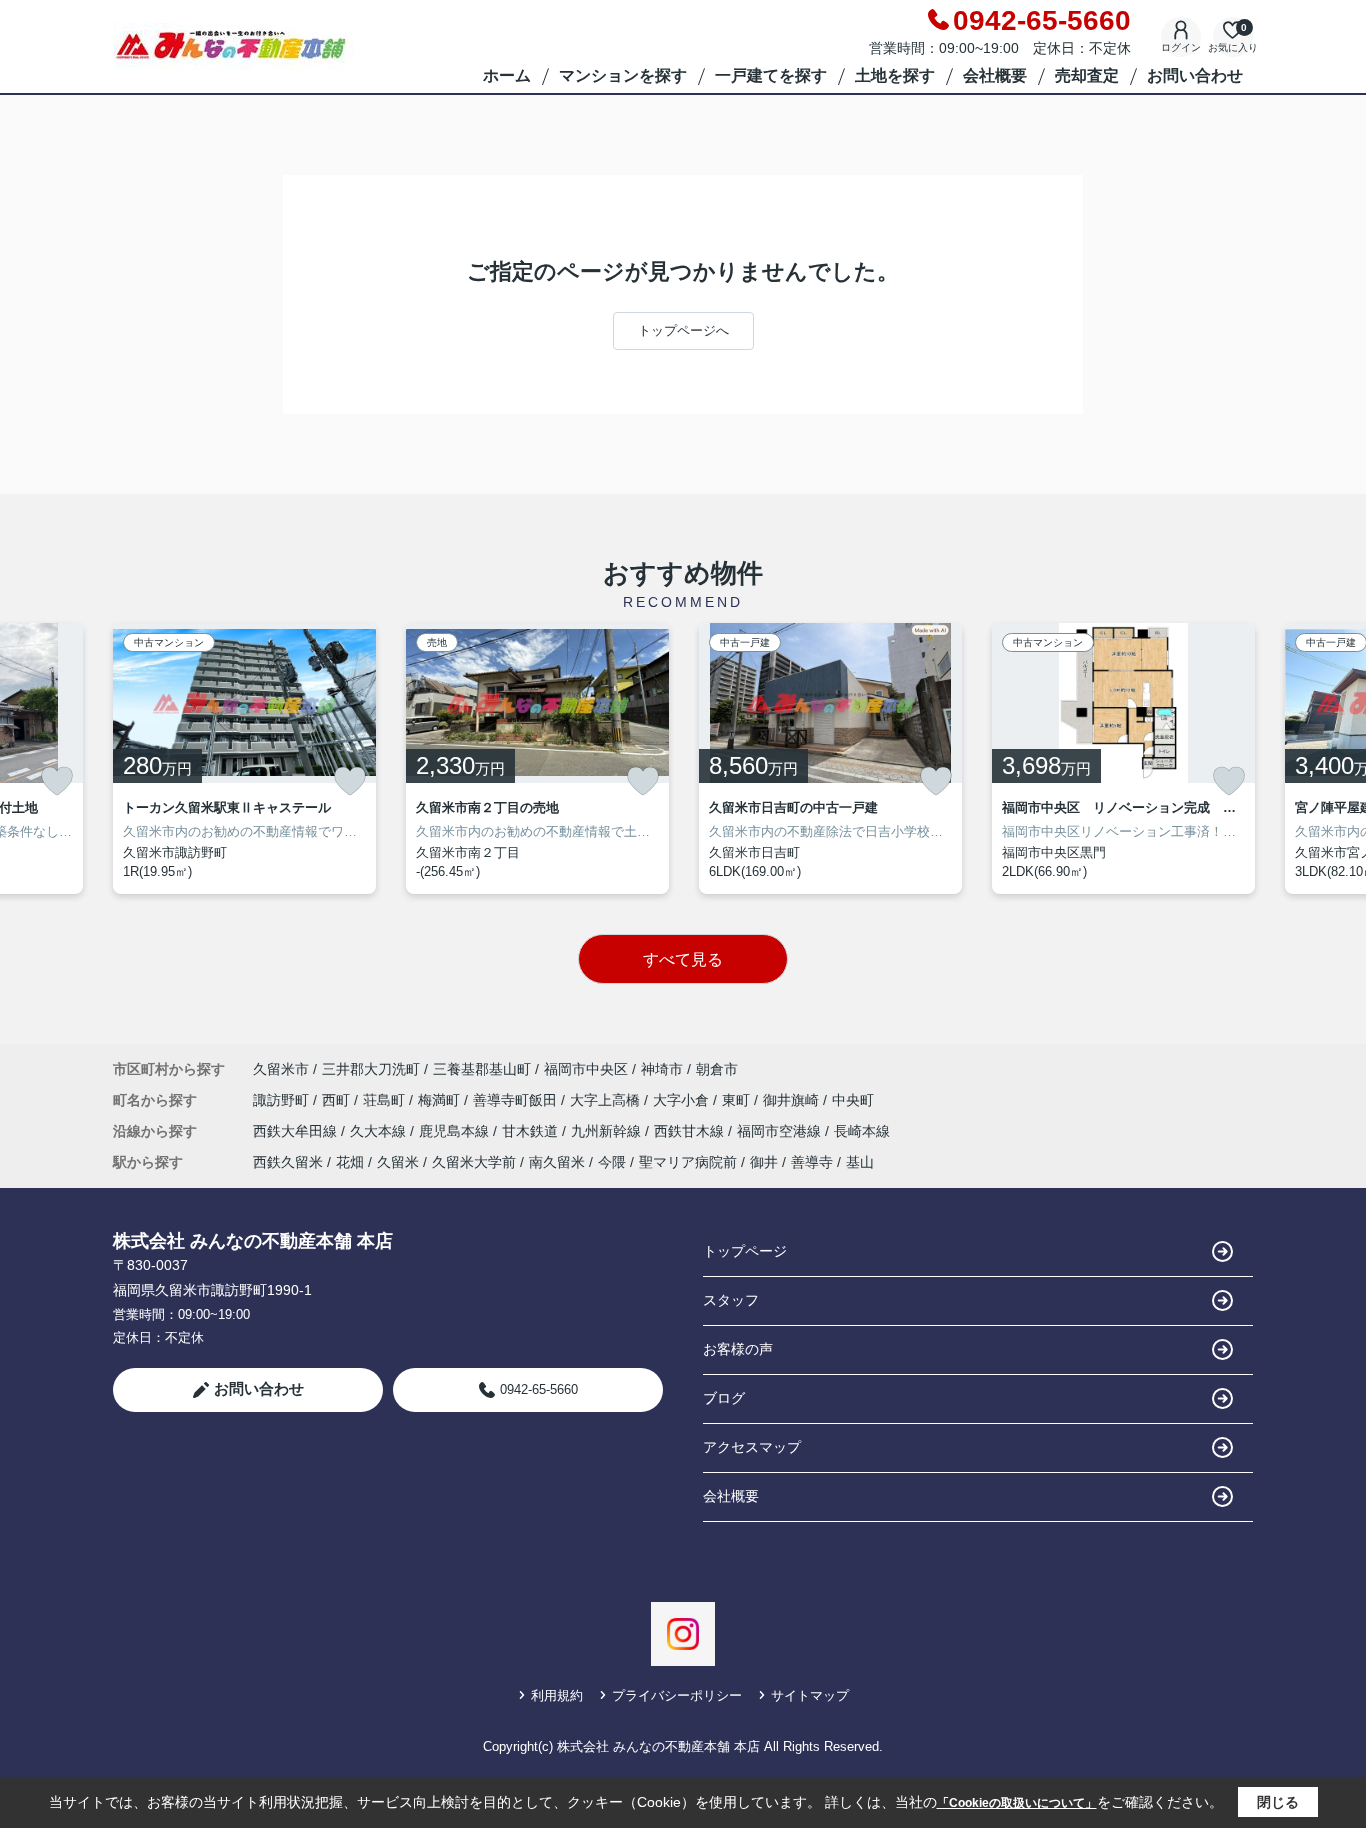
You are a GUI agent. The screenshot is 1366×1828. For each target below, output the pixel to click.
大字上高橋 (607, 1100)
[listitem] (244, 758)
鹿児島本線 (456, 1131)
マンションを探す (623, 75)
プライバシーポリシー (677, 1695)
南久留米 (557, 1162)
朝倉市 (717, 1069)
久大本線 (380, 1131)
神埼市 (662, 1069)
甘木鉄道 (532, 1131)
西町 (338, 1100)
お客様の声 (738, 1349)
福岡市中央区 (586, 1069)
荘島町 (386, 1100)
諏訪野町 (283, 1100)
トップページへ (683, 330)
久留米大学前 (474, 1162)
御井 (764, 1162)
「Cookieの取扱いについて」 (1017, 1803)
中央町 (853, 1100)
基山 (860, 1162)
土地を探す (895, 75)
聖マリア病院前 (688, 1162)
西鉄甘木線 (691, 1131)
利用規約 (557, 1695)
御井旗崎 (793, 1100)
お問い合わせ (1195, 75)
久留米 (398, 1162)
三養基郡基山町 (482, 1069)
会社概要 (995, 75)
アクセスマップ (752, 1447)
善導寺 (812, 1162)
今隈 (612, 1162)
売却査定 (1087, 75)
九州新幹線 (608, 1131)
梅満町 (441, 1100)
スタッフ (731, 1300)
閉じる (1278, 1802)
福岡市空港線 (781, 1131)
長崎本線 (862, 1131)
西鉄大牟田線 (297, 1131)
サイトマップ (810, 1695)
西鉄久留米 (288, 1162)
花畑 (350, 1162)
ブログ (724, 1398)
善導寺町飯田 (517, 1100)
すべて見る (683, 959)
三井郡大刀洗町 (371, 1069)
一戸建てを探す (771, 75)
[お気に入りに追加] (57, 781)
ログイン (1181, 47)
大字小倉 (683, 1100)
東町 (738, 1100)
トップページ (745, 1251)
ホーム (507, 75)
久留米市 (281, 1069)
